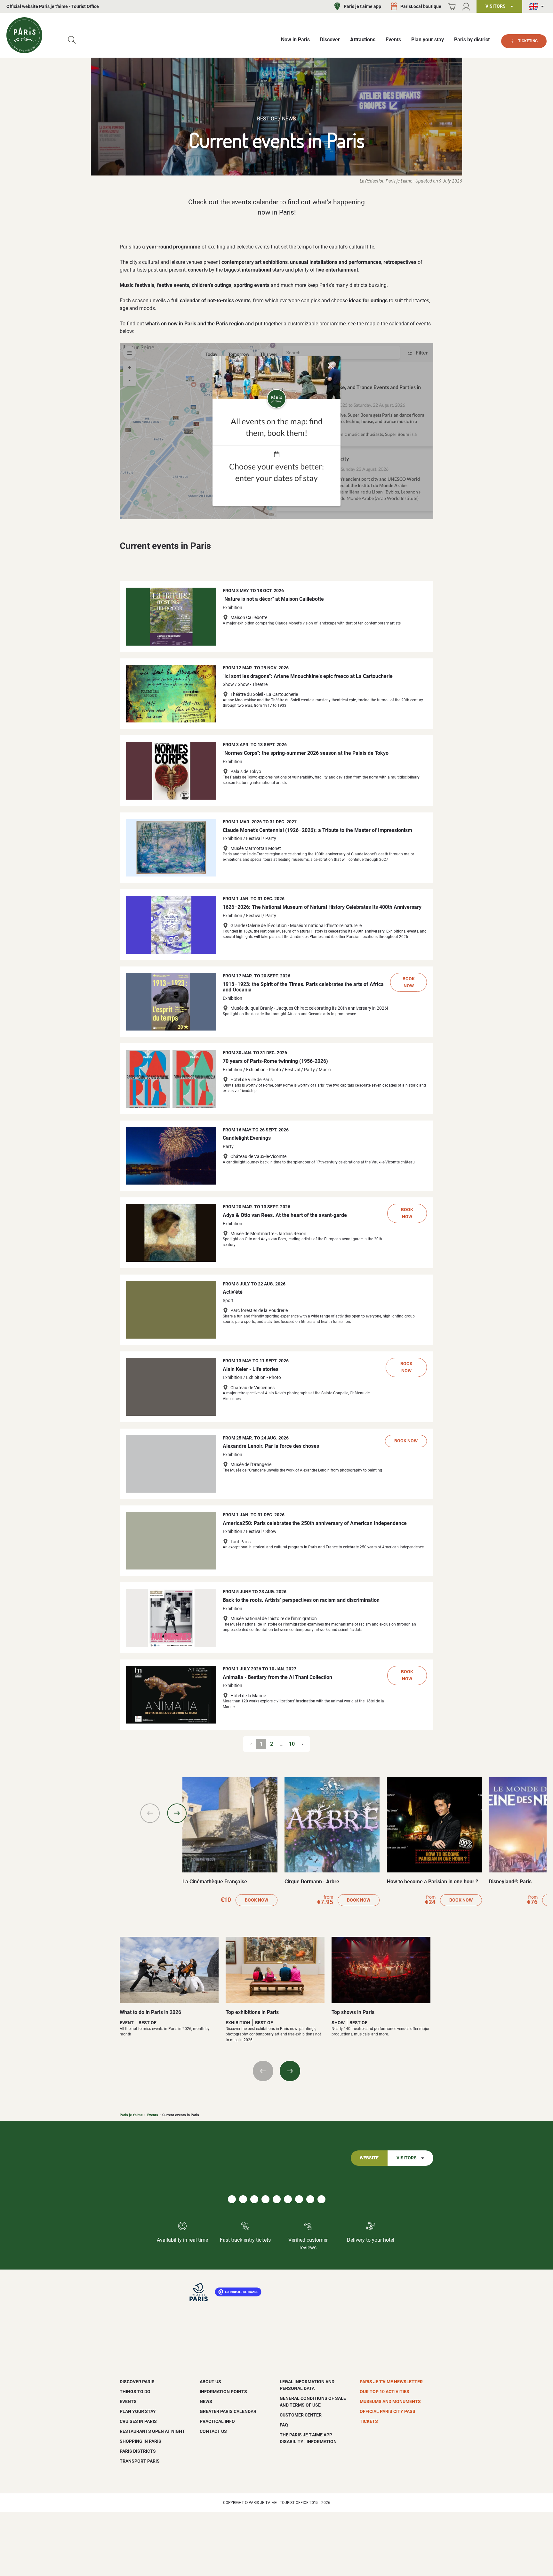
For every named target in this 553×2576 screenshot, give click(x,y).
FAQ (284, 2425)
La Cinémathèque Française (215, 1882)
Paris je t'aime (131, 2115)
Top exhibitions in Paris (252, 2012)
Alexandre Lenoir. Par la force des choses (271, 1446)
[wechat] (288, 2199)
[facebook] (232, 2199)
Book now (409, 982)
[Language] (538, 7)
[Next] (177, 1813)
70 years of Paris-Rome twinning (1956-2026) (275, 1061)
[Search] (72, 40)
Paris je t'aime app (362, 6)
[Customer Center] (466, 7)
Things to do (135, 2392)
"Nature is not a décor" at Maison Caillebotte (273, 599)
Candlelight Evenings (247, 1138)
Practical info (217, 2421)
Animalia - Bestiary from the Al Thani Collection (277, 1677)
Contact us (213, 2431)
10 (292, 1744)
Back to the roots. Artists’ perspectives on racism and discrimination (301, 1600)
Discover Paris (137, 2382)
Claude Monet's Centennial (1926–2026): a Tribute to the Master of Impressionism (317, 830)
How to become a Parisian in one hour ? (433, 1882)
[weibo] (310, 2199)
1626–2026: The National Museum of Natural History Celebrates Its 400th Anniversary (322, 907)
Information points (223, 2392)
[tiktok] (265, 2199)
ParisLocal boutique (421, 6)
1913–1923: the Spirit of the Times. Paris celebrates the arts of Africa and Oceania (303, 987)
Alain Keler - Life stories (251, 1369)
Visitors (407, 2158)
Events (153, 2115)
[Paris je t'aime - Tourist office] (24, 35)
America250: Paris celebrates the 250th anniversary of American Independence (315, 1523)
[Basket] (452, 7)
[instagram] (243, 2199)
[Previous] (150, 1813)
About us (210, 2382)
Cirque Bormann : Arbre (312, 1882)
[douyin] (299, 2199)
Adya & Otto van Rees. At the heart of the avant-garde (285, 1215)
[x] (321, 2199)
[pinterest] (277, 2199)
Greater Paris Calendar (228, 2411)
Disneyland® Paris (510, 1882)
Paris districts (138, 2451)
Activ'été (233, 1292)
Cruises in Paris (138, 2421)
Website (369, 2158)
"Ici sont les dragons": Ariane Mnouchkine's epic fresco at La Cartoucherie (308, 676)
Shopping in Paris (140, 2441)
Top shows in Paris (353, 2012)
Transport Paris (140, 2461)
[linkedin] (254, 2199)
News (206, 2401)
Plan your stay (138, 2411)
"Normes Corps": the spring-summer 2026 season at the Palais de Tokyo (306, 753)
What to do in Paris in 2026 (150, 2012)
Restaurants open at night (152, 2431)
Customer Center (301, 2415)
